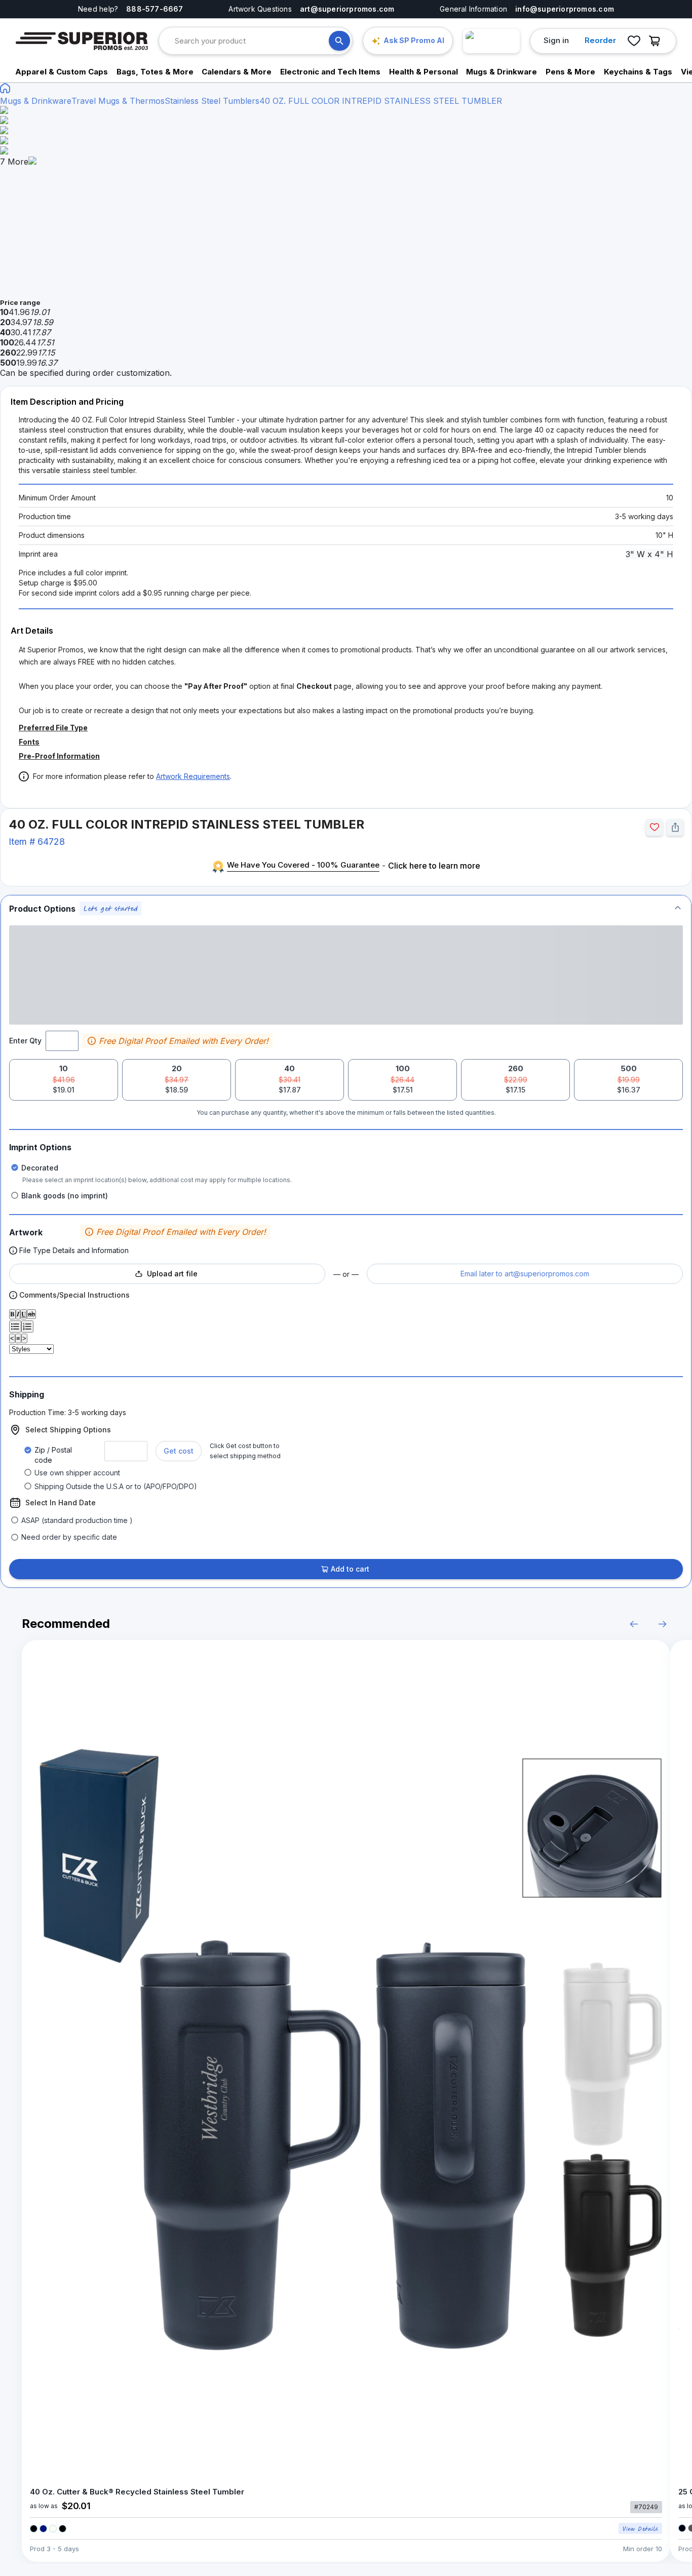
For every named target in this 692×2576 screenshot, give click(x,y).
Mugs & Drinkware (36, 101)
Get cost (179, 1451)
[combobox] (252, 41)
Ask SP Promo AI (414, 40)
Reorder (600, 40)
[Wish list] (634, 41)
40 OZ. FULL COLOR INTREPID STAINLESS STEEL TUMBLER (381, 101)
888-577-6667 (155, 9)
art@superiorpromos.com (347, 9)
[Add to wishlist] (654, 827)
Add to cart (350, 1569)
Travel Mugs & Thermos (118, 101)
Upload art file (172, 1274)
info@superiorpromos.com (565, 9)
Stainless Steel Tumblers (212, 101)
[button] (346, 908)
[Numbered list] (27, 1326)
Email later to (525, 1274)
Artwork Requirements (193, 776)
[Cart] (657, 41)
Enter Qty (25, 1041)
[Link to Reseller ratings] (491, 41)
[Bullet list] (15, 1326)
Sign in (556, 40)
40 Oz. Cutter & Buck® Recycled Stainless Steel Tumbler (137, 2492)
